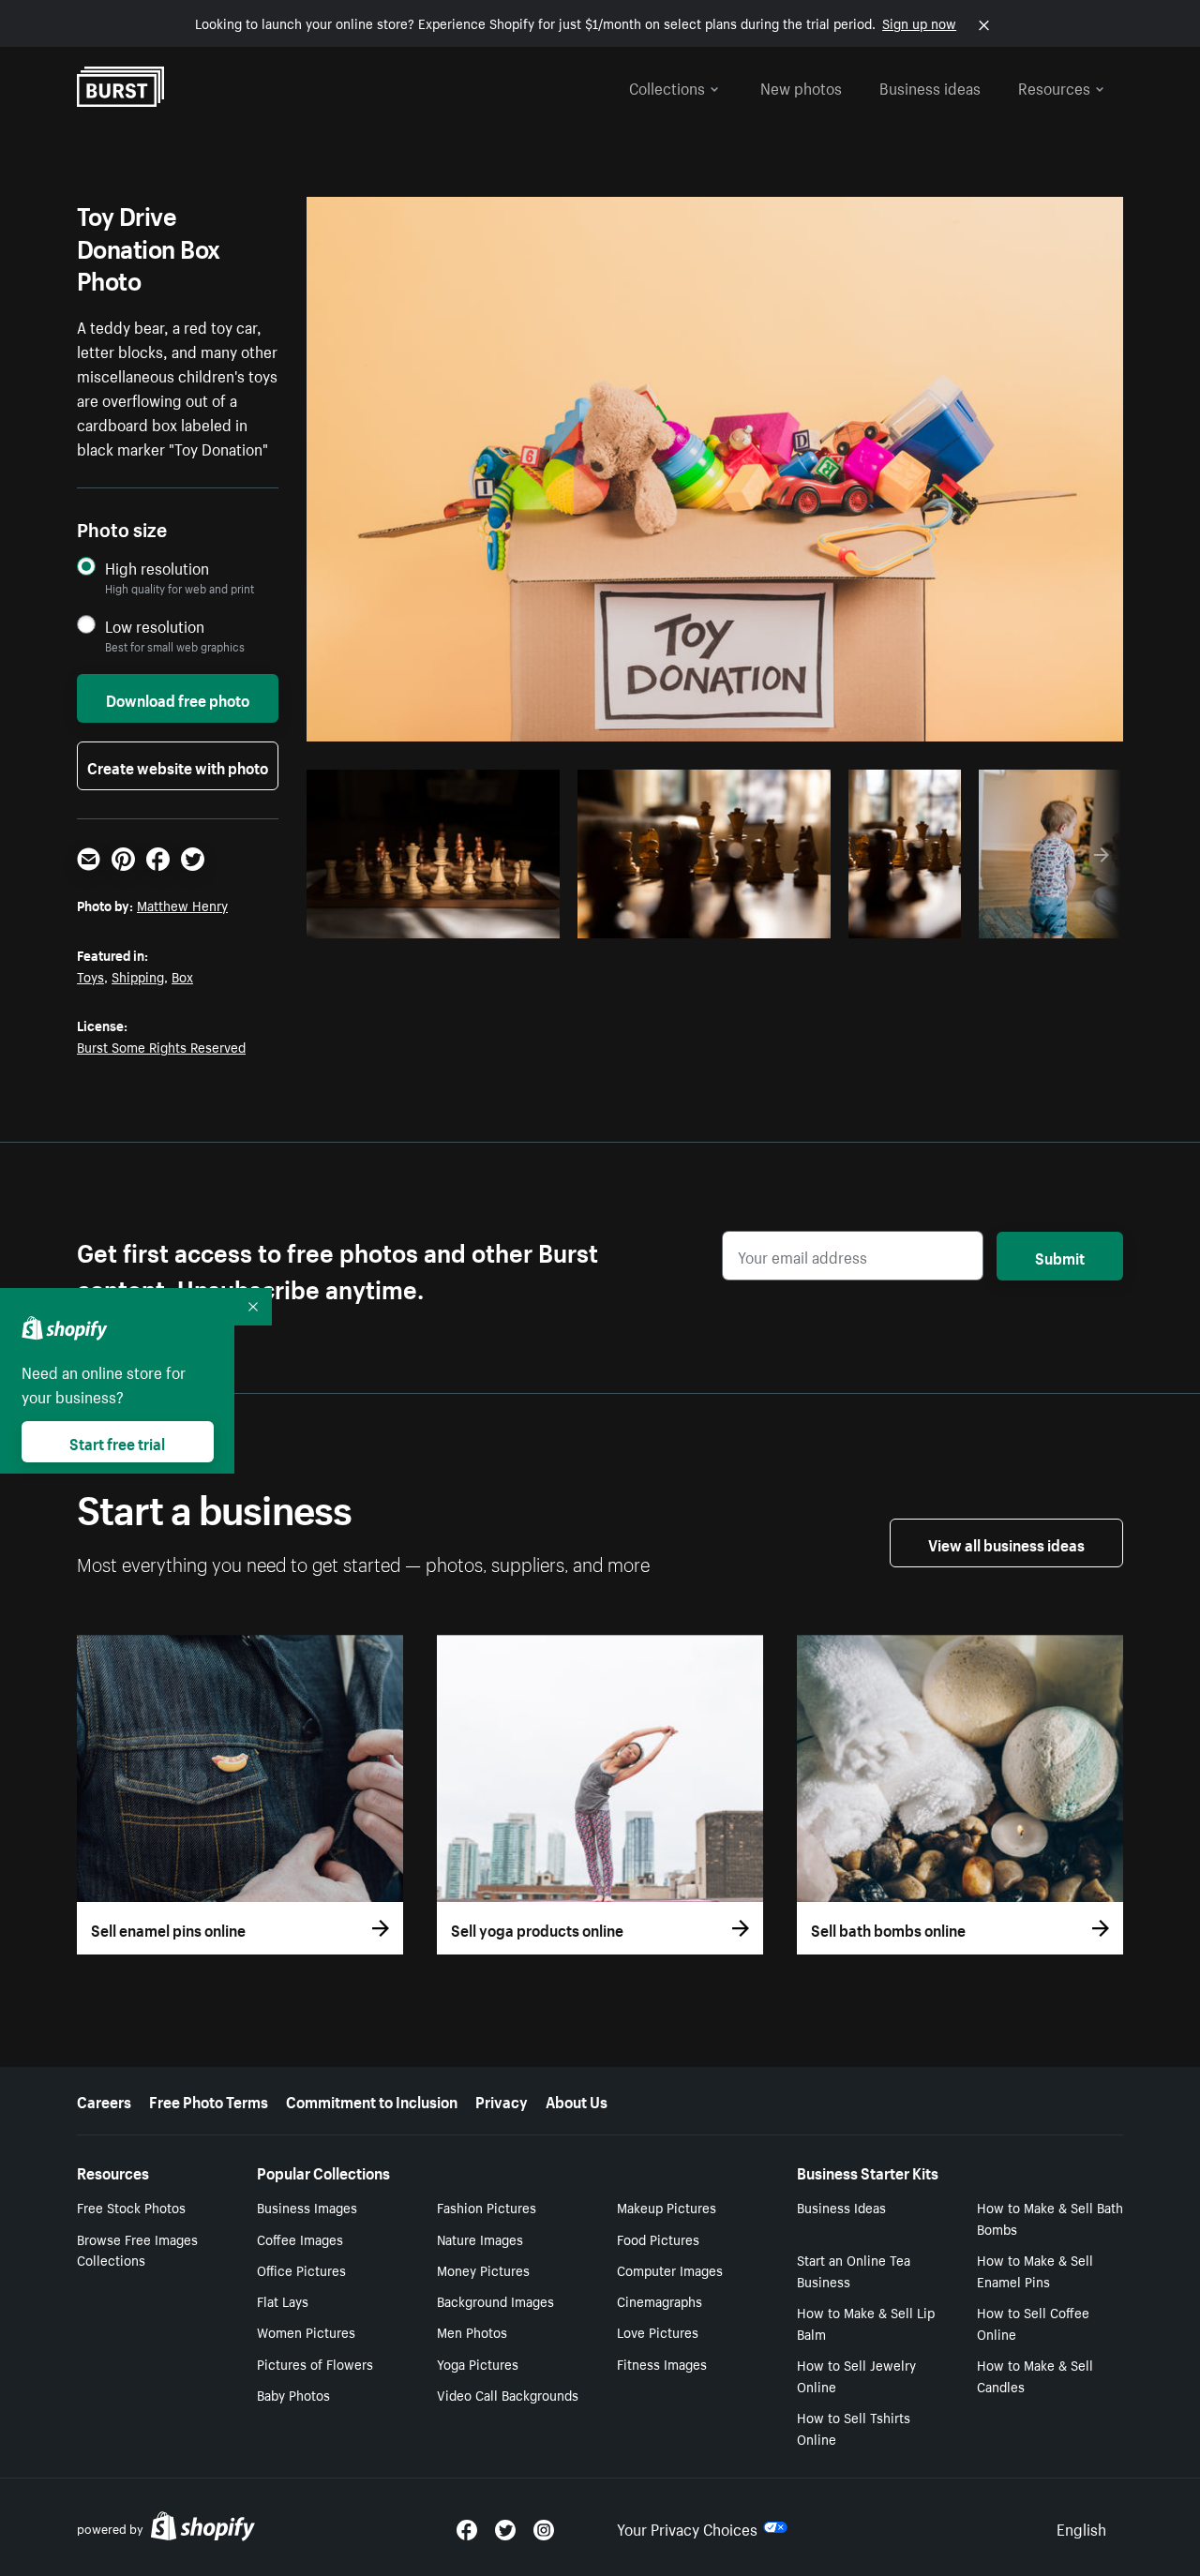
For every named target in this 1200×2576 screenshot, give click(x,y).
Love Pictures (658, 2331)
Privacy (502, 2100)
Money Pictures (483, 2269)
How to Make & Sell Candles (1035, 2375)
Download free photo (178, 698)
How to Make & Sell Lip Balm (866, 2322)
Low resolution (155, 626)
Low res (503, 919)
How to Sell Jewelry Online (856, 2375)
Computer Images (670, 2269)
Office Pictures (301, 2269)
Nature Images (480, 2239)
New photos (801, 86)
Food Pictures (658, 2239)
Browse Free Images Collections (137, 2249)
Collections (667, 86)
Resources (1054, 86)
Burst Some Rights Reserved (161, 1046)
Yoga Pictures (478, 2363)
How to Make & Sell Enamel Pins (1035, 2270)
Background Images (495, 2300)
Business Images (307, 2207)
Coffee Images (300, 2239)
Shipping (138, 976)
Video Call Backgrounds (508, 2394)
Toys (90, 976)
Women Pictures (306, 2331)
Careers (104, 2100)
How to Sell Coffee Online (1033, 2322)
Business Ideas (841, 2207)
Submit (1060, 1256)
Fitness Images (662, 2363)
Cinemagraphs (660, 2300)
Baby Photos (293, 2394)
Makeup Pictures (667, 2207)
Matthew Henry (182, 905)
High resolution (157, 568)
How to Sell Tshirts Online (854, 2427)
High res (431, 919)
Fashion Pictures (487, 2207)
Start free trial (117, 1442)
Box (182, 976)
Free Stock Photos (131, 2207)
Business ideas (930, 86)
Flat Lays (283, 2300)
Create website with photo (178, 766)
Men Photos (472, 2331)
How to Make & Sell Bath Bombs (1050, 2217)
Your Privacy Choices (687, 2527)
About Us (577, 2100)
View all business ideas (1006, 1543)
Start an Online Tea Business (854, 2270)
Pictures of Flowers (315, 2363)
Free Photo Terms (209, 2100)
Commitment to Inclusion (372, 2100)
